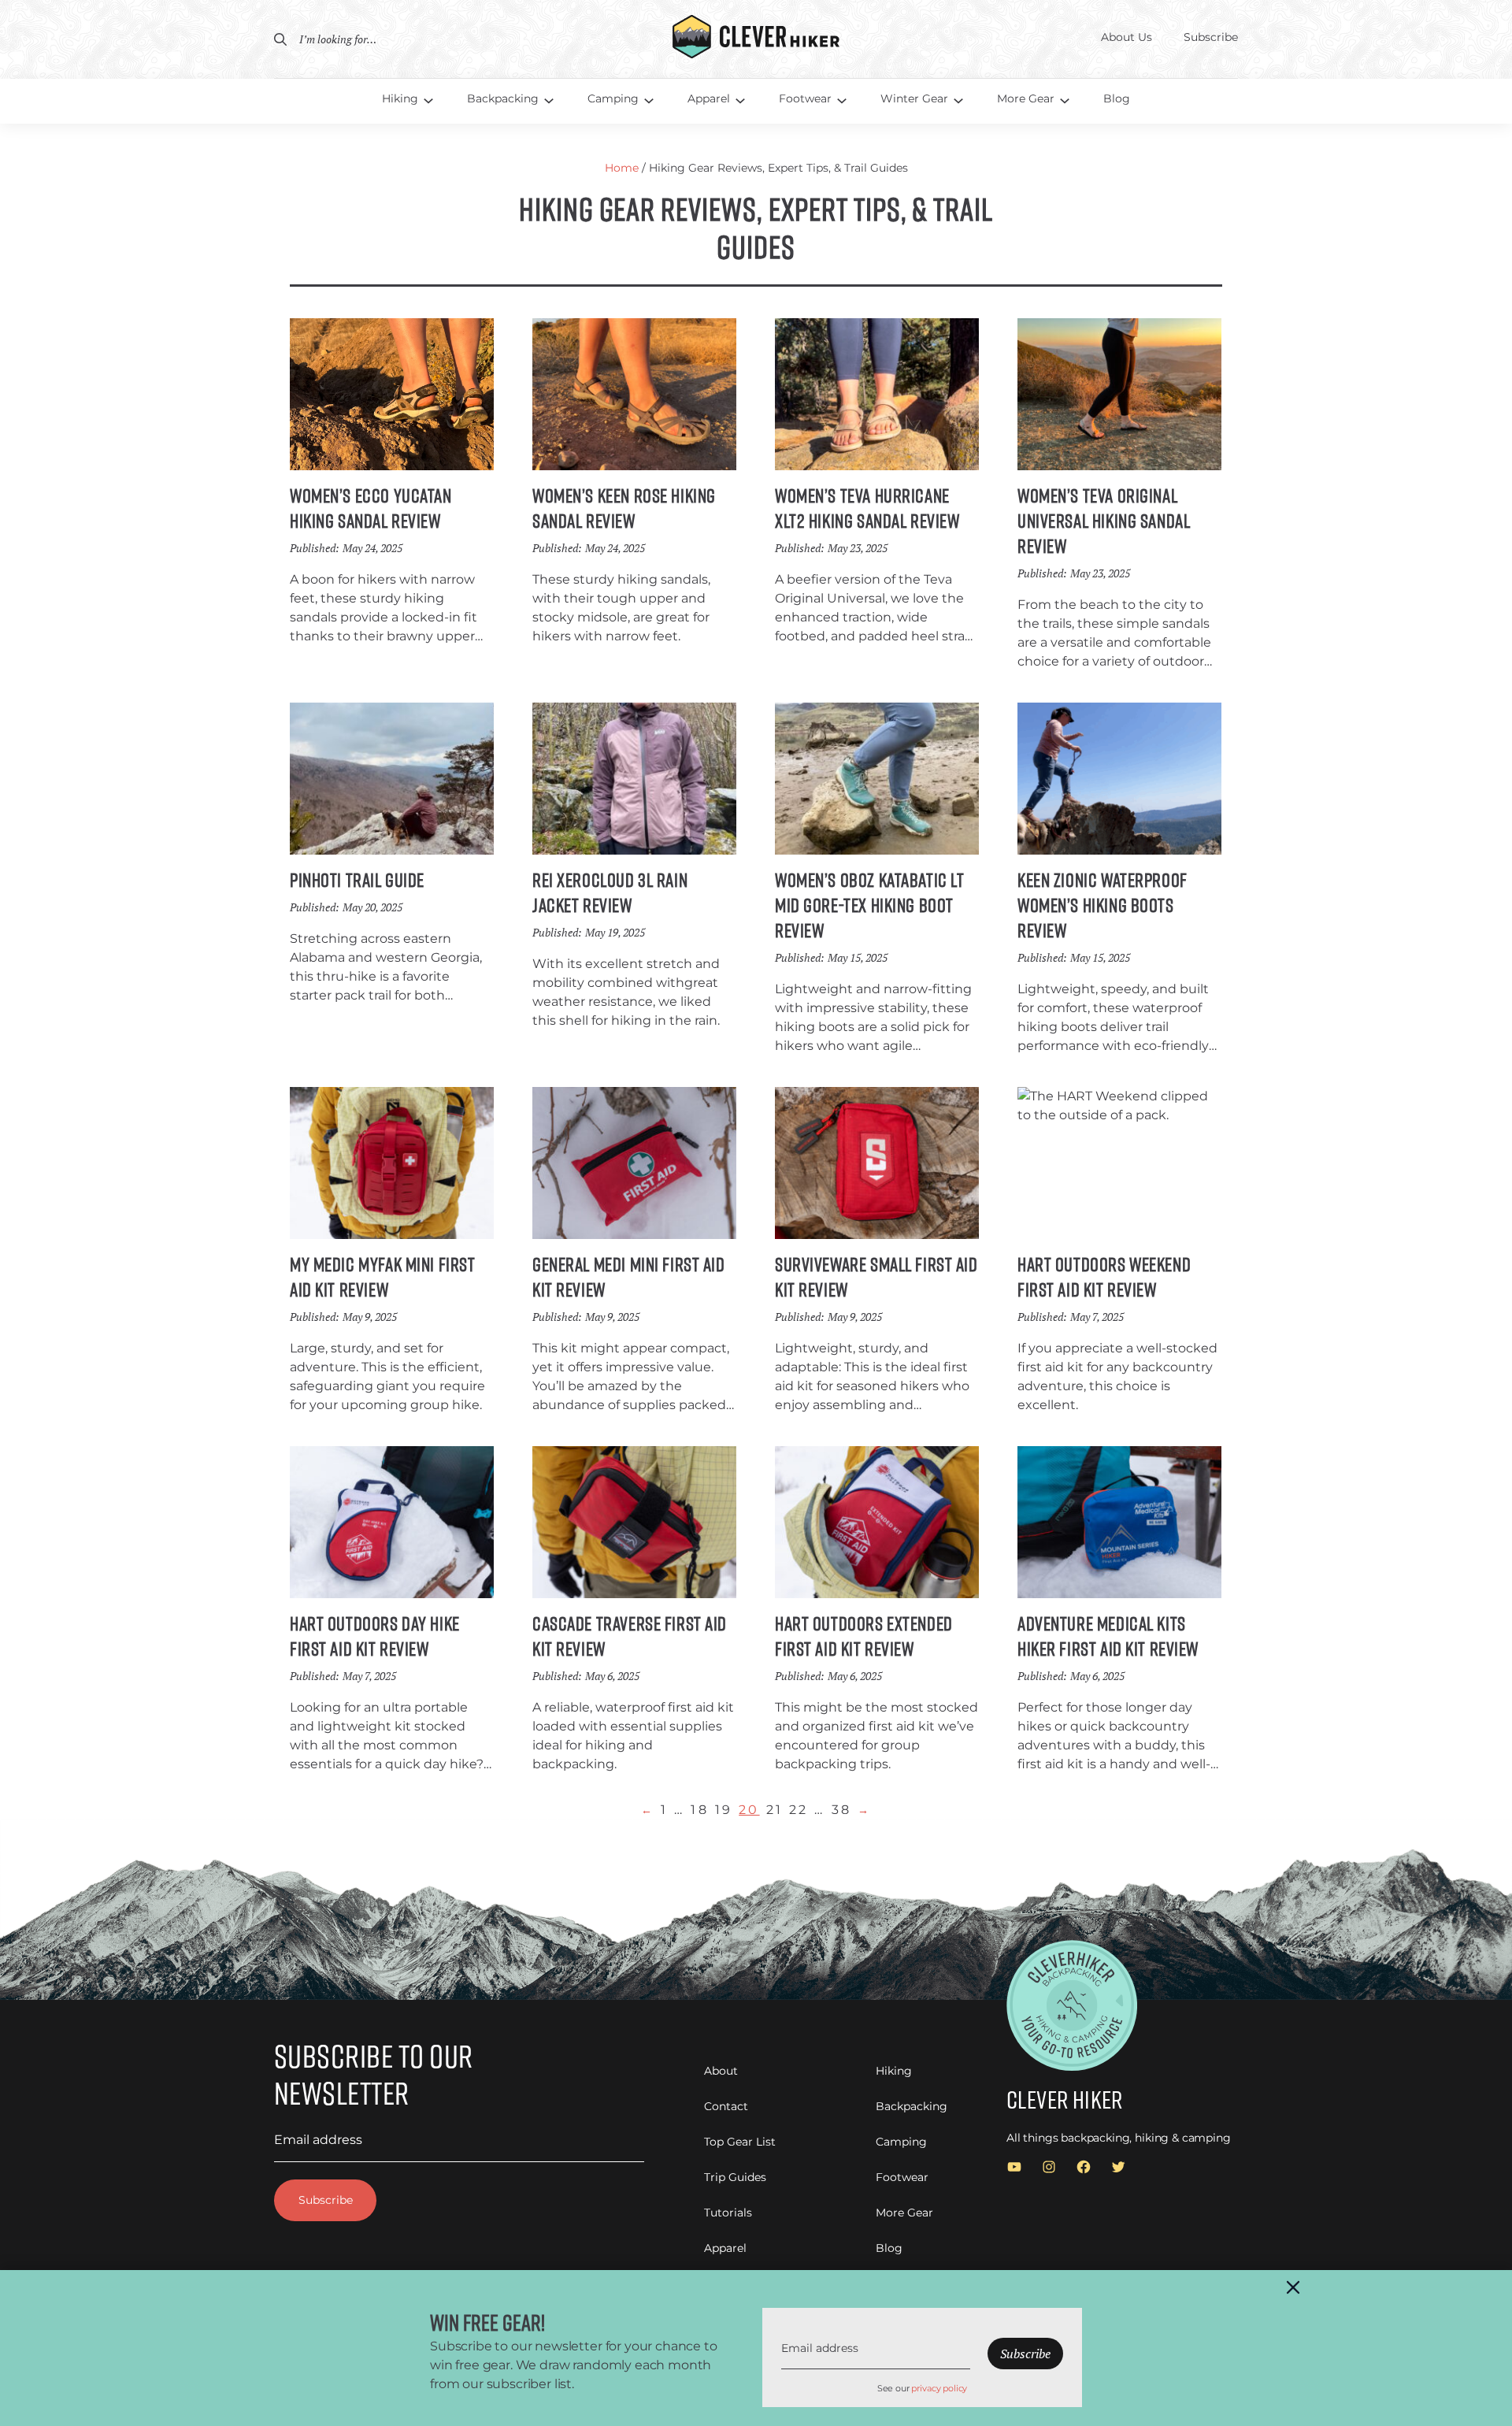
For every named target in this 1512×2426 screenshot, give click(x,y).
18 (699, 1810)
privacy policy (939, 2388)
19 (724, 1810)
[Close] (1293, 2287)
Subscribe (326, 2200)
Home (622, 168)
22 (799, 1810)
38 (841, 1810)
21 (775, 1810)
